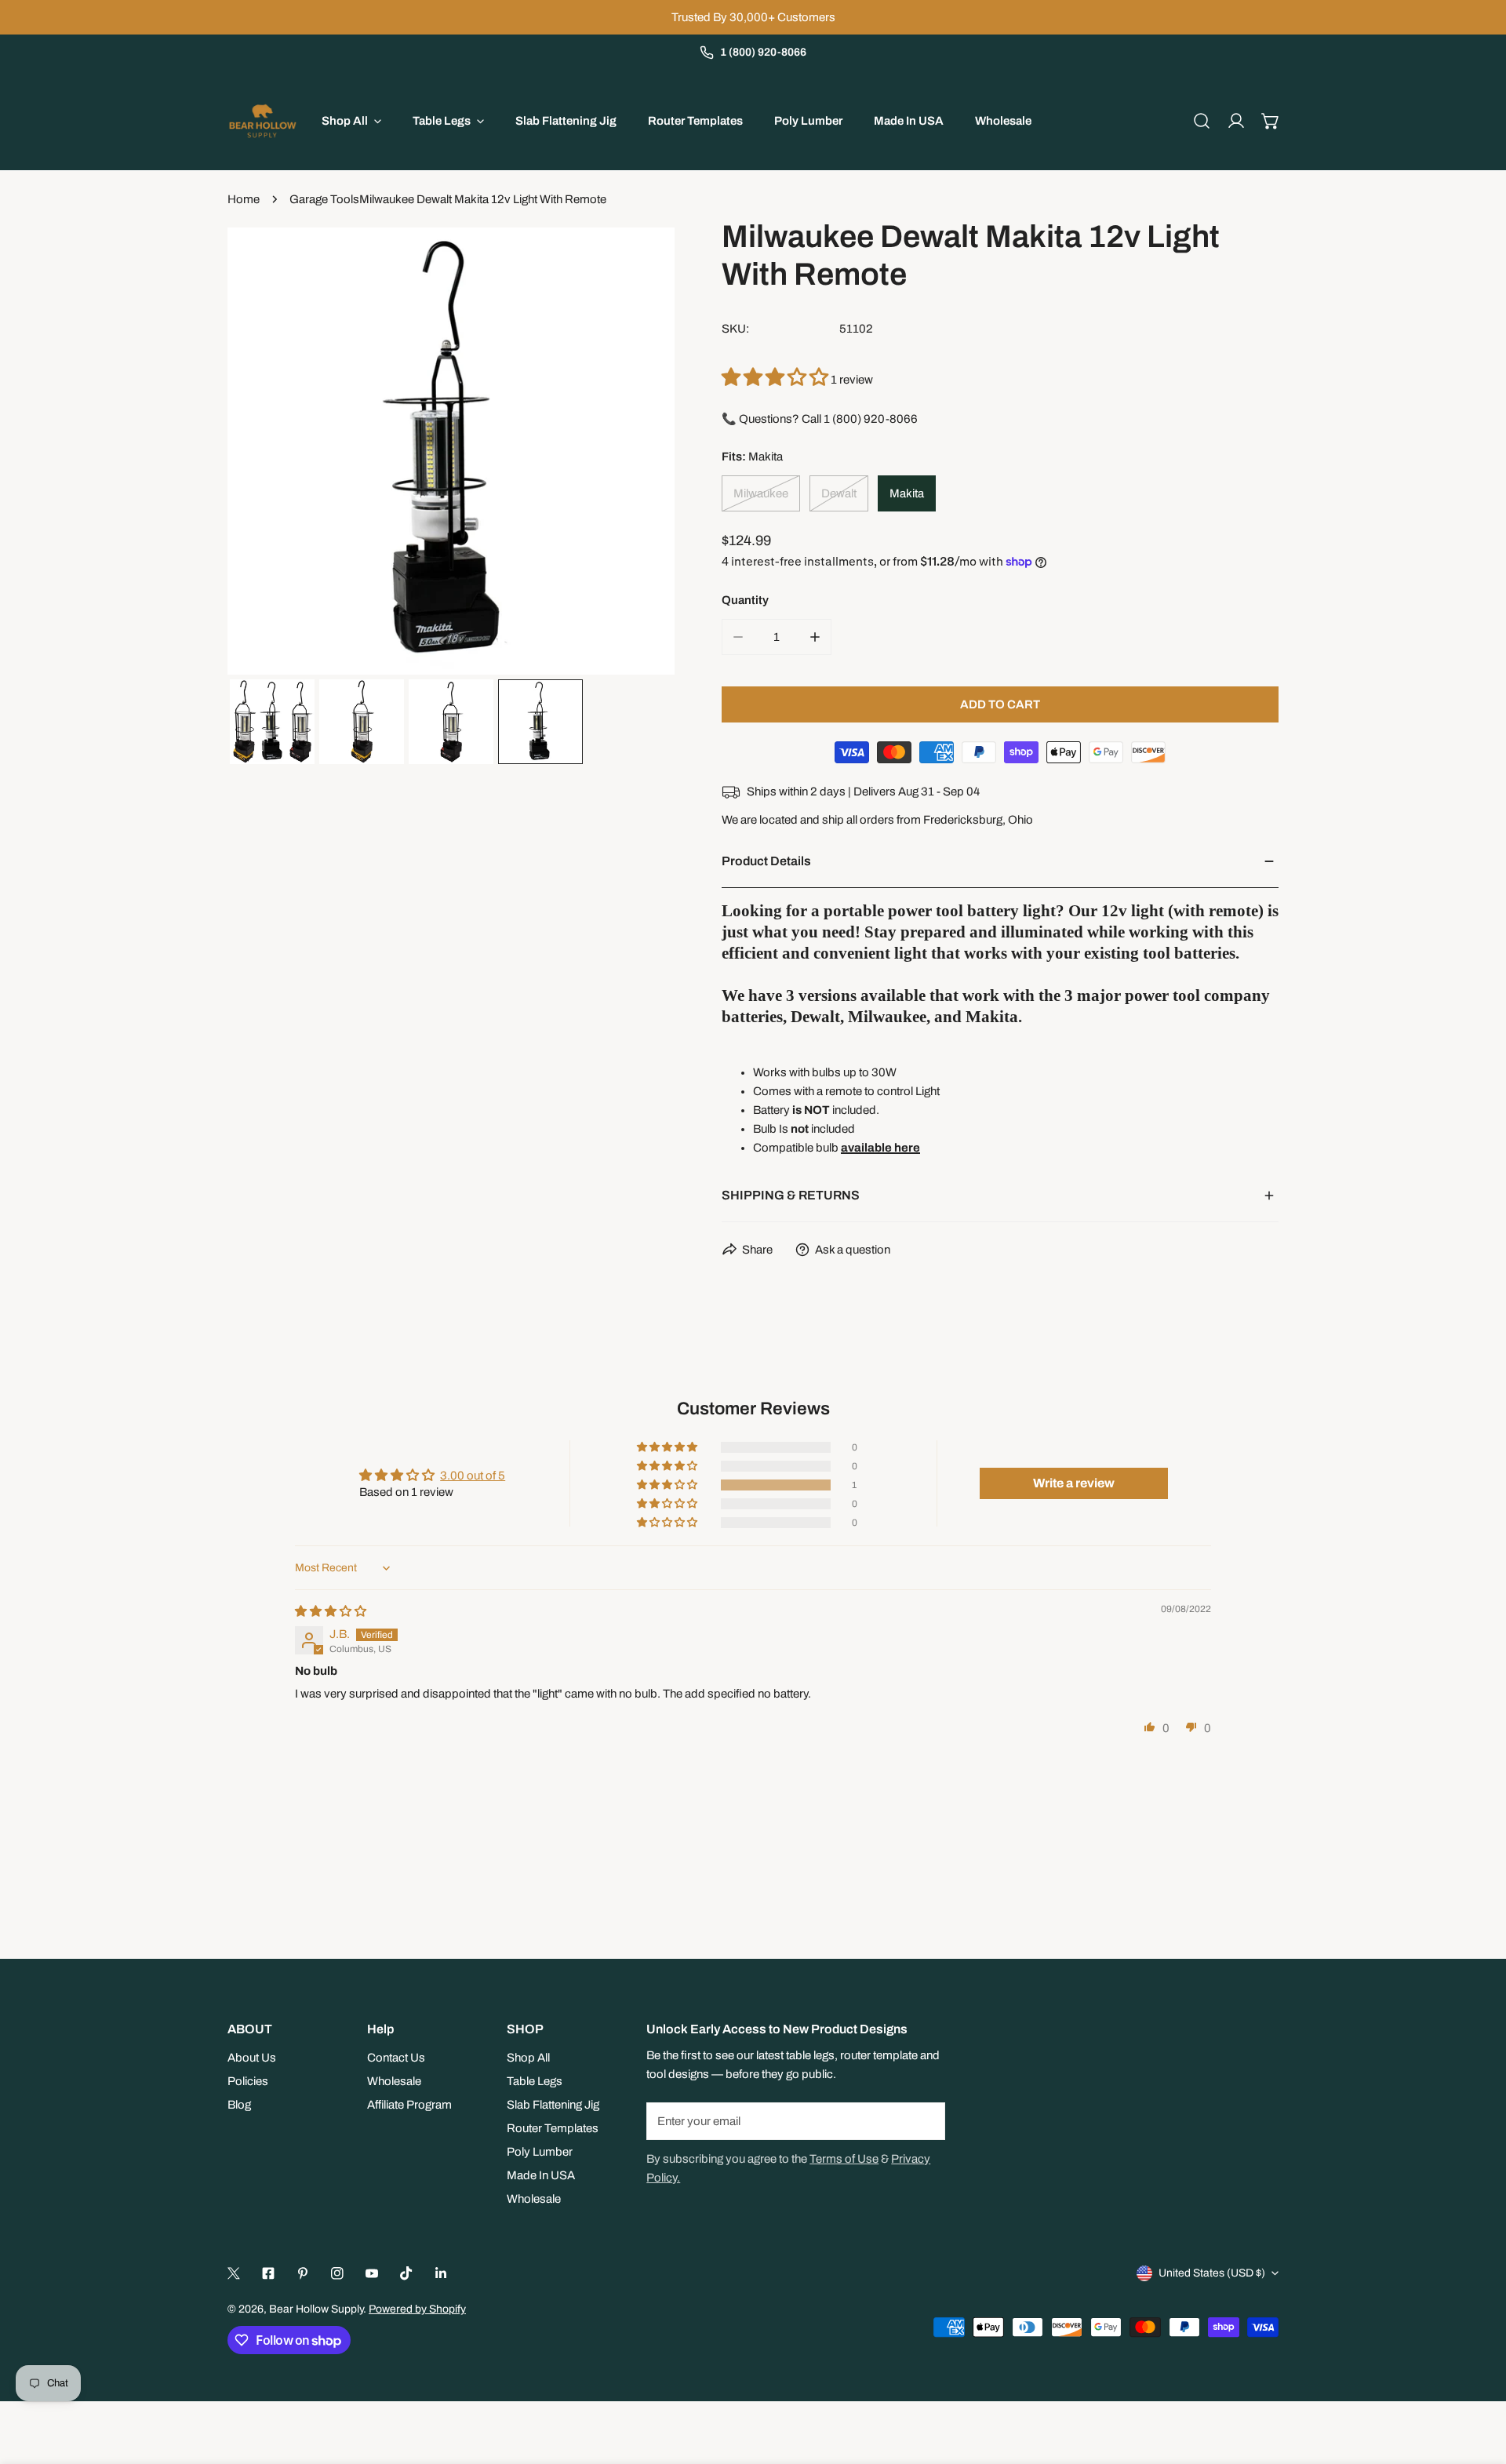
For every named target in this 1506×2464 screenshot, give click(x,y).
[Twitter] (234, 2273)
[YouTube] (372, 2273)
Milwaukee (761, 493)
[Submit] (925, 2120)
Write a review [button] (1074, 1483)
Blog (239, 2105)
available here (880, 1148)
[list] (451, 451)
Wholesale (394, 2081)
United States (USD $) (1212, 2273)
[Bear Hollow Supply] (263, 121)
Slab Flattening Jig (553, 2105)
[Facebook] (268, 2273)
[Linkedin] (441, 2273)
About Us (252, 2058)
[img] (331, 1611)
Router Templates (553, 2128)
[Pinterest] (303, 2273)
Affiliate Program (409, 2105)
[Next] (638, 453)
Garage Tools (324, 199)
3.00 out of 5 (473, 1476)
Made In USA (541, 2175)
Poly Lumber (540, 2152)
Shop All (528, 2058)
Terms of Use (844, 2159)
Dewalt (839, 493)
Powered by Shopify (417, 2309)
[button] (1271, 121)
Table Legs (535, 2081)
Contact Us (396, 2058)
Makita (907, 493)
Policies (248, 2081)
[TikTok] (406, 2273)
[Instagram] (337, 2273)
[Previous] (264, 453)
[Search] (1202, 121)
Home (244, 199)
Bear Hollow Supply (316, 2309)
